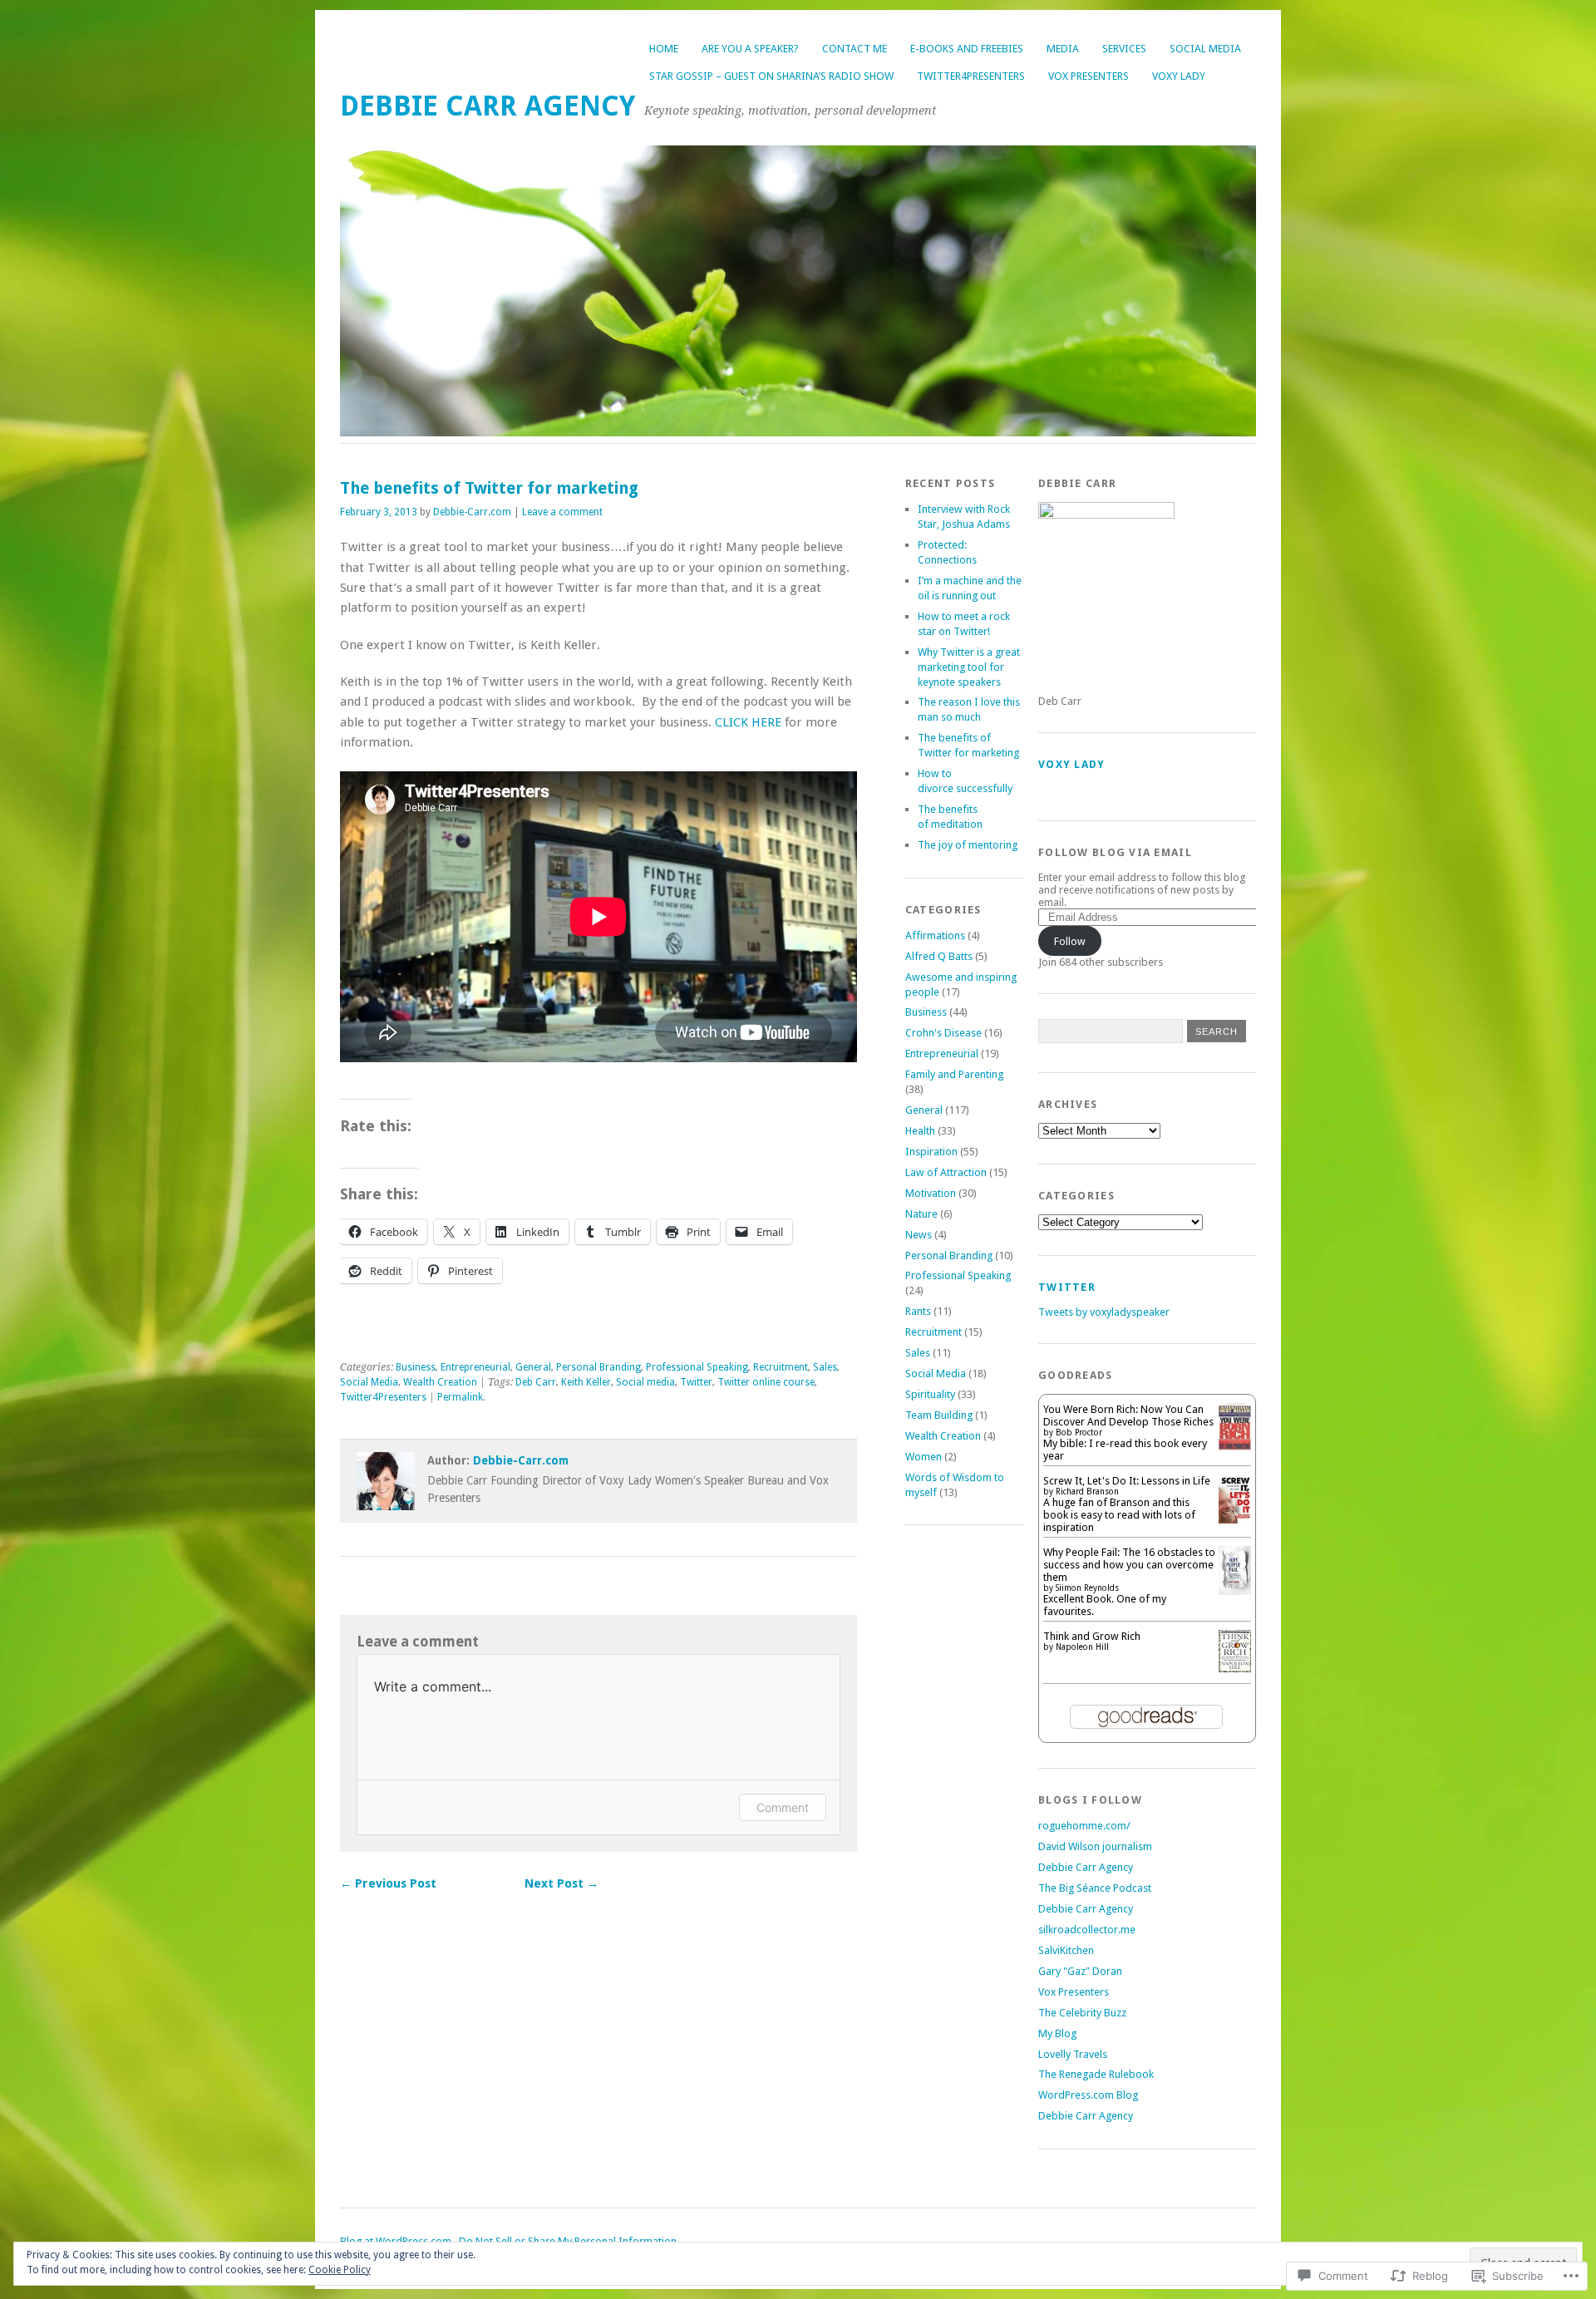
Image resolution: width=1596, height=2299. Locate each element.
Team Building (939, 1415)
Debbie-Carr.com (472, 512)
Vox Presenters (1074, 1992)
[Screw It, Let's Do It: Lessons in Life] (1235, 1520)
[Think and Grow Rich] (1235, 1669)
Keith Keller (586, 1382)
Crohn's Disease (943, 1033)
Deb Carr (536, 1382)
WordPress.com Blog (1088, 2095)
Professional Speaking (697, 1367)
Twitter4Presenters (971, 76)
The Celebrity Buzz (1082, 2013)
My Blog (1057, 2033)
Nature (921, 1214)
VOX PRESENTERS (1089, 76)
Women (924, 1457)
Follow (1070, 941)
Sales (825, 1367)
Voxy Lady (1179, 76)
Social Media (1205, 49)
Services (1124, 49)
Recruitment (781, 1367)
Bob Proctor (1079, 1433)
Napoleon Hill (1082, 1647)
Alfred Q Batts (939, 956)
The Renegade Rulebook (1096, 2074)
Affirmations (935, 935)
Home (664, 49)
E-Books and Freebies (967, 49)
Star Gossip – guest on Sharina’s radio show (771, 76)
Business (416, 1367)
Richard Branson (1087, 1492)
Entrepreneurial (475, 1367)
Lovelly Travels (1073, 2054)
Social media (645, 1382)
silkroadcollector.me (1087, 1930)
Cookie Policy (340, 2270)
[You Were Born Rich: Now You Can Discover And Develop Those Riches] (1235, 1447)
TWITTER (1067, 1287)
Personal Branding (598, 1367)
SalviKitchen (1066, 1950)
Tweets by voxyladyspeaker (1104, 1312)
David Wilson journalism (1095, 1846)
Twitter (696, 1382)
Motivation (931, 1193)
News (919, 1235)
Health (920, 1131)
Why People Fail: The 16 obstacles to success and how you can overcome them (1129, 1565)
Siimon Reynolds (1087, 1588)
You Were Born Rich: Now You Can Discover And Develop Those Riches (1128, 1415)
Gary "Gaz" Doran (1080, 1971)
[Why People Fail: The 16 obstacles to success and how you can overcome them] (1235, 1591)
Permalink (460, 1397)
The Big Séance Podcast (1095, 1888)
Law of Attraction (946, 1172)
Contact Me (855, 49)
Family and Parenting (954, 1074)
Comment (783, 1807)
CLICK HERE (748, 722)
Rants (918, 1311)
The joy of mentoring (968, 845)
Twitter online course (766, 1382)
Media (1063, 49)
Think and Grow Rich (1092, 1636)
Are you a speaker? (750, 49)
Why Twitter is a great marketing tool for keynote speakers (969, 667)
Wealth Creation (440, 1382)
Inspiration (931, 1152)
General (533, 1367)
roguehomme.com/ (1084, 1826)
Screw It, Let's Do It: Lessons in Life (1127, 1481)
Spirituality (930, 1394)
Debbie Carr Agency (488, 106)
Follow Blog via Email (1115, 852)
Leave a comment (562, 512)
